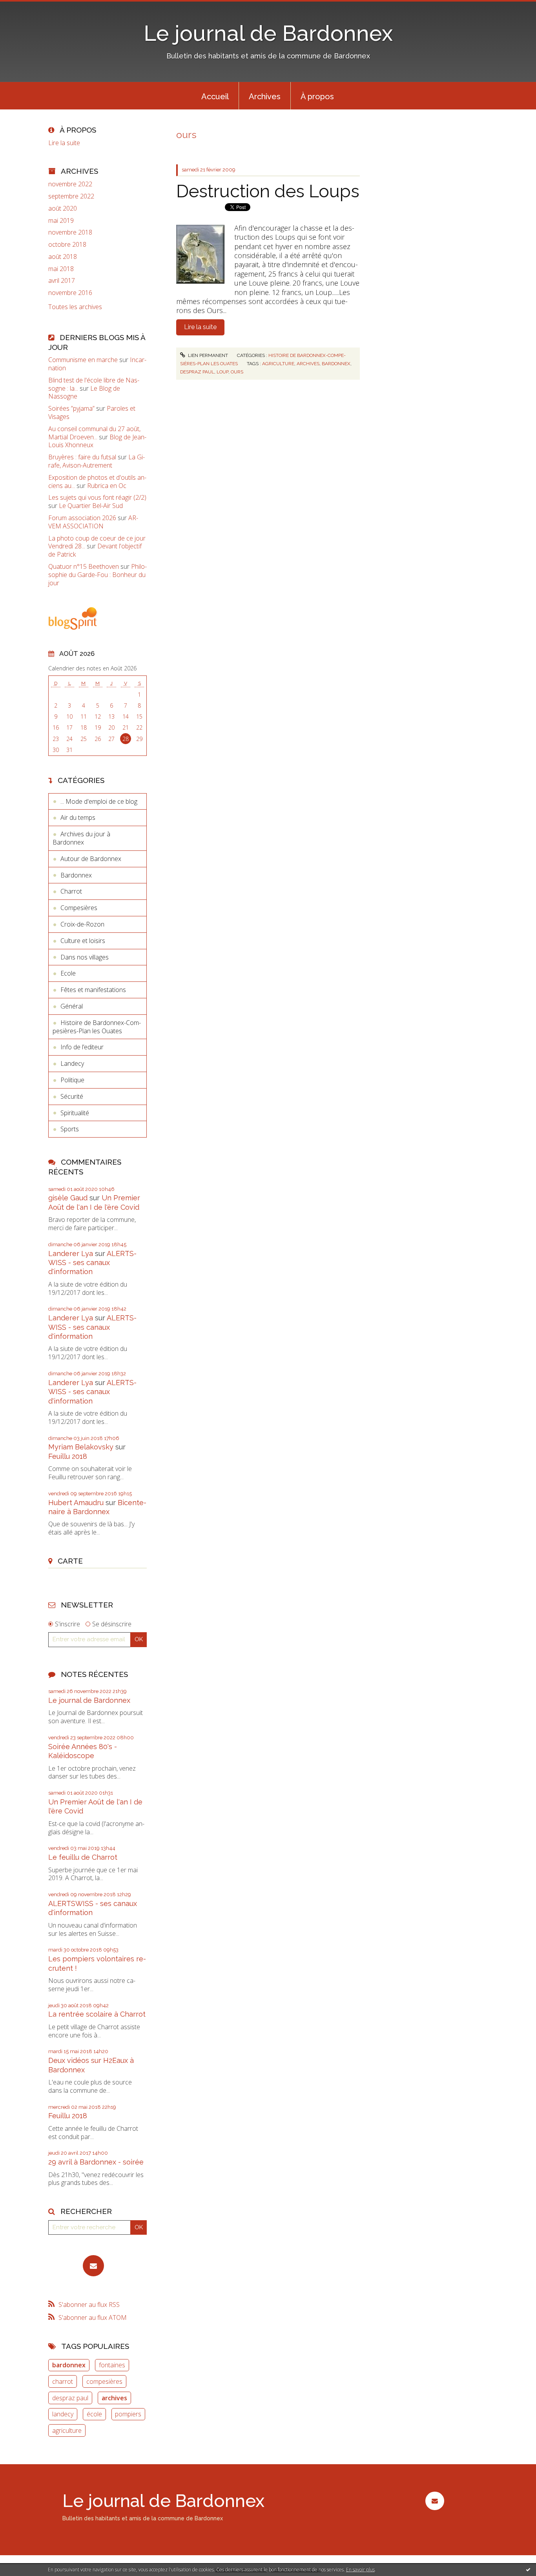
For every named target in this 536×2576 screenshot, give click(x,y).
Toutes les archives (75, 307)
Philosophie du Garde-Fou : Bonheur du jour (98, 575)
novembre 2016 (70, 293)
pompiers (128, 2414)
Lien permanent (207, 355)
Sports (70, 1129)
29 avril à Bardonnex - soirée (96, 2162)
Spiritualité (75, 1113)
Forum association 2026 (82, 518)
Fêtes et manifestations (93, 990)
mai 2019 (61, 221)
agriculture (67, 2430)
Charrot (71, 891)
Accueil (215, 96)
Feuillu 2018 (68, 1456)
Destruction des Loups (268, 191)
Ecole (68, 973)
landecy (63, 2414)
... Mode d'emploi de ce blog (99, 801)
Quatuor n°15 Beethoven (84, 566)
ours (237, 372)
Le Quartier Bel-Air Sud (91, 506)
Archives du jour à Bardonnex (81, 838)
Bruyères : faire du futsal (82, 457)
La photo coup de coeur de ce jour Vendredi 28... (97, 542)
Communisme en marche (83, 360)
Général (72, 1006)
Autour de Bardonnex (91, 859)
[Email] (93, 2266)
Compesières (79, 908)
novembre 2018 (70, 232)
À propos (317, 96)
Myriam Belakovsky (81, 1447)
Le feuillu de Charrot (83, 1857)
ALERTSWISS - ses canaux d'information (92, 1263)
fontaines (112, 2365)
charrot (63, 2381)
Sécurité (72, 1096)
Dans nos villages (85, 957)
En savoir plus (360, 2570)
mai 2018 (61, 269)
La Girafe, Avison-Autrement (97, 461)
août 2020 (63, 208)
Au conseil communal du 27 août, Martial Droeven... (94, 433)
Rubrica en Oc (107, 486)
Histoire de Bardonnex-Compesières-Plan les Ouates (97, 1027)
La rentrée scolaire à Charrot (97, 2014)
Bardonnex (76, 875)
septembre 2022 (71, 196)
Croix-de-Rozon (82, 924)
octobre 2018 (67, 245)
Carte (70, 1561)
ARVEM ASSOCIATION (93, 522)
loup (222, 372)
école (94, 2414)
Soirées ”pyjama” (71, 408)
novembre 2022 (70, 184)
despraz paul (70, 2398)
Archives (265, 96)
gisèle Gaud (68, 1198)
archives (114, 2398)
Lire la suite (64, 143)
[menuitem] (215, 96)
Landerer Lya (71, 1253)
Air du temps (78, 817)
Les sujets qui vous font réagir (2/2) (97, 497)
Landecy (72, 1063)
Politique (72, 1080)
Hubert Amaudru (76, 1503)
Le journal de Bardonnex (268, 33)
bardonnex (69, 2365)
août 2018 (63, 257)
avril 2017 (62, 281)
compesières (104, 2381)
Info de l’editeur (82, 1047)
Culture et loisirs (83, 941)
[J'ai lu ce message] (528, 2569)
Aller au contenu (27, 7)
